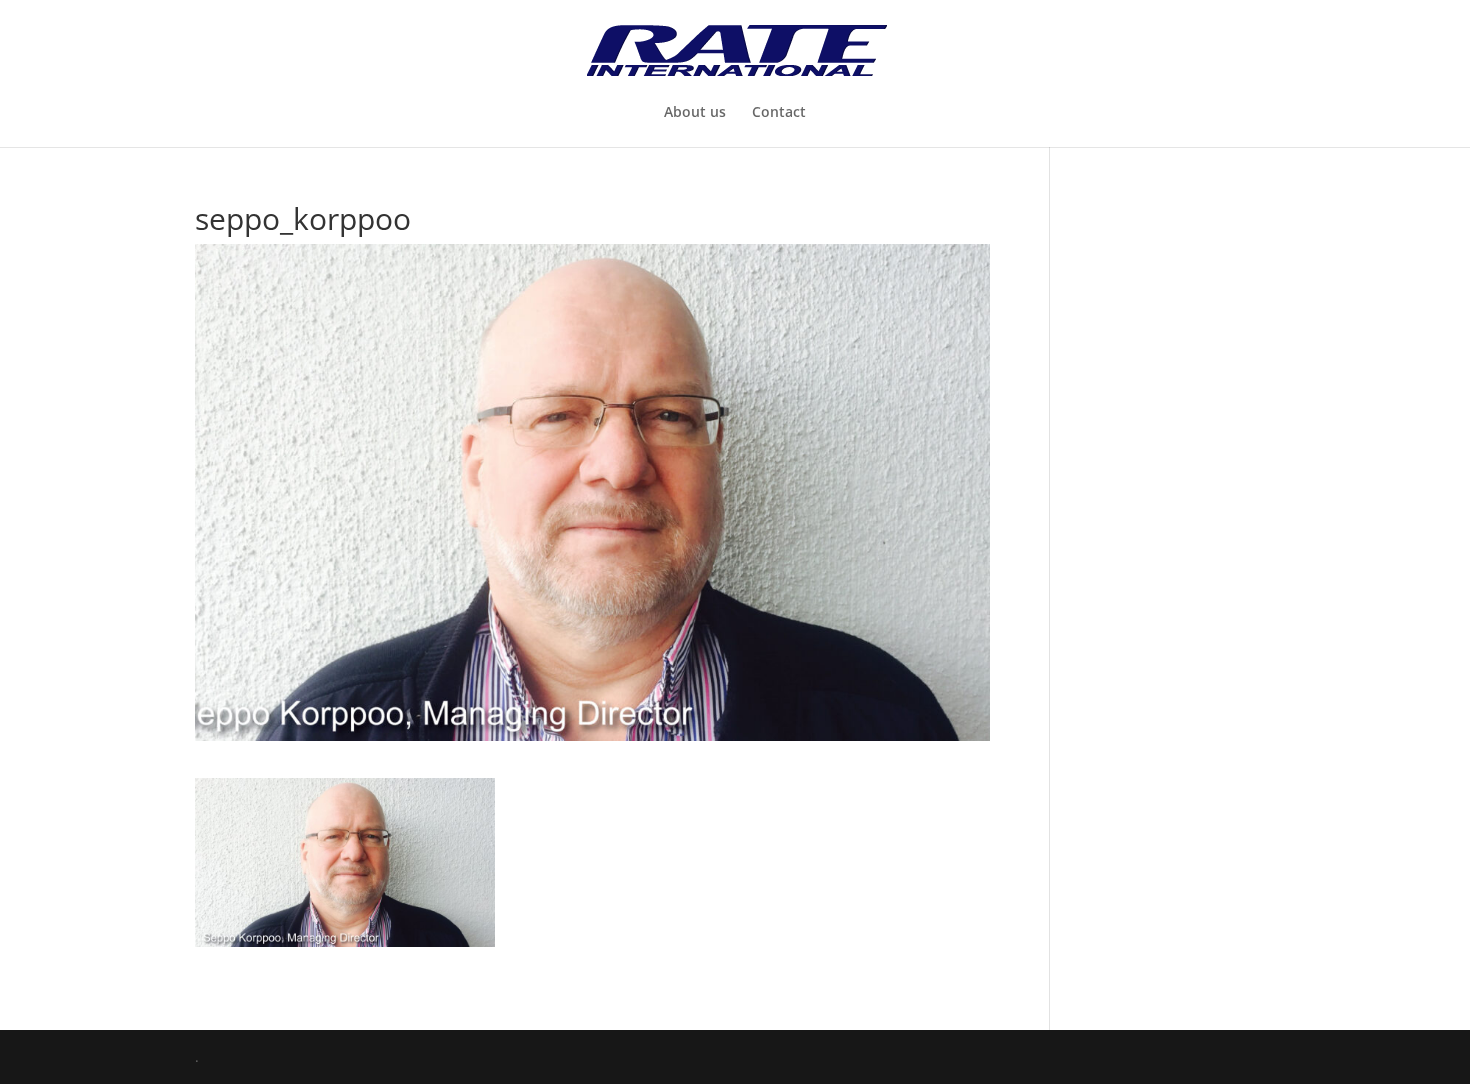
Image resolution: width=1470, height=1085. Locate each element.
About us (695, 113)
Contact (779, 113)
